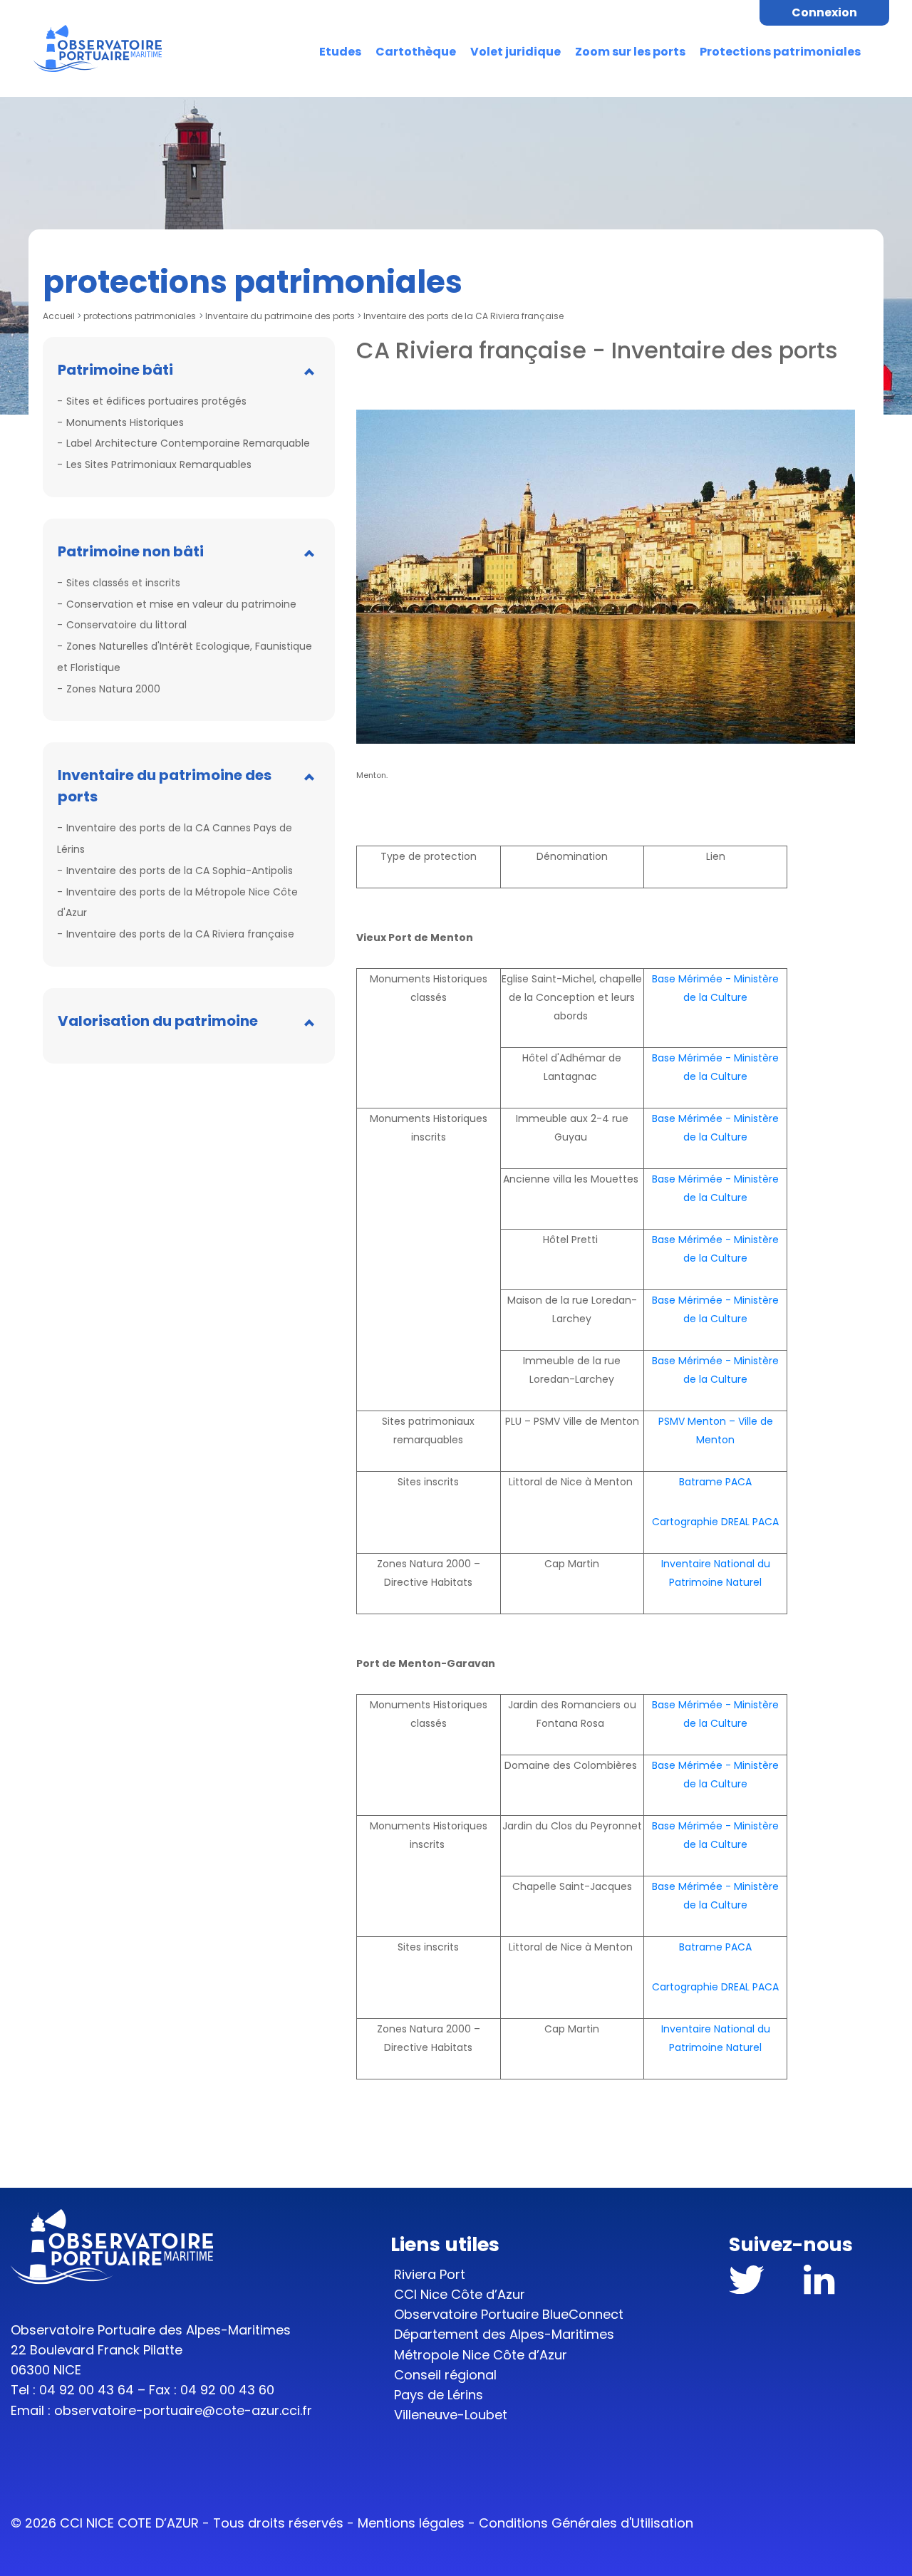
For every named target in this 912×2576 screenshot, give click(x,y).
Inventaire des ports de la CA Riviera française (180, 934)
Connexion (824, 12)
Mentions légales (411, 2523)
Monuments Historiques (125, 422)
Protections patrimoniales (780, 52)
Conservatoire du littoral (126, 625)
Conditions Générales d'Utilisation (586, 2523)
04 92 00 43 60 (227, 2390)
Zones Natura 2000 (113, 689)
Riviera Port (430, 2274)
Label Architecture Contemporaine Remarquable (188, 443)
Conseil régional (445, 2375)
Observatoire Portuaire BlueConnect (509, 2314)
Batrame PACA (715, 1482)
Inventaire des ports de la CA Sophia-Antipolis (180, 871)
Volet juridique (515, 52)
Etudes (340, 52)
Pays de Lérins (439, 2395)
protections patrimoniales (140, 316)
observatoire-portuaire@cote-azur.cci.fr (183, 2410)
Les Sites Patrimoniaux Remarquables (159, 464)
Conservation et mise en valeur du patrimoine (181, 604)
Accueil (59, 316)
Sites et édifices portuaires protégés (156, 401)
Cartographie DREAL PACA (715, 1522)
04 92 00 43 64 (87, 2390)
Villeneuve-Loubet (451, 2415)
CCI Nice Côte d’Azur (460, 2294)
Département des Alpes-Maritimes (504, 2334)
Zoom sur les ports (630, 52)
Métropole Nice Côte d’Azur (481, 2355)
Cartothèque (416, 52)
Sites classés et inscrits (123, 583)
